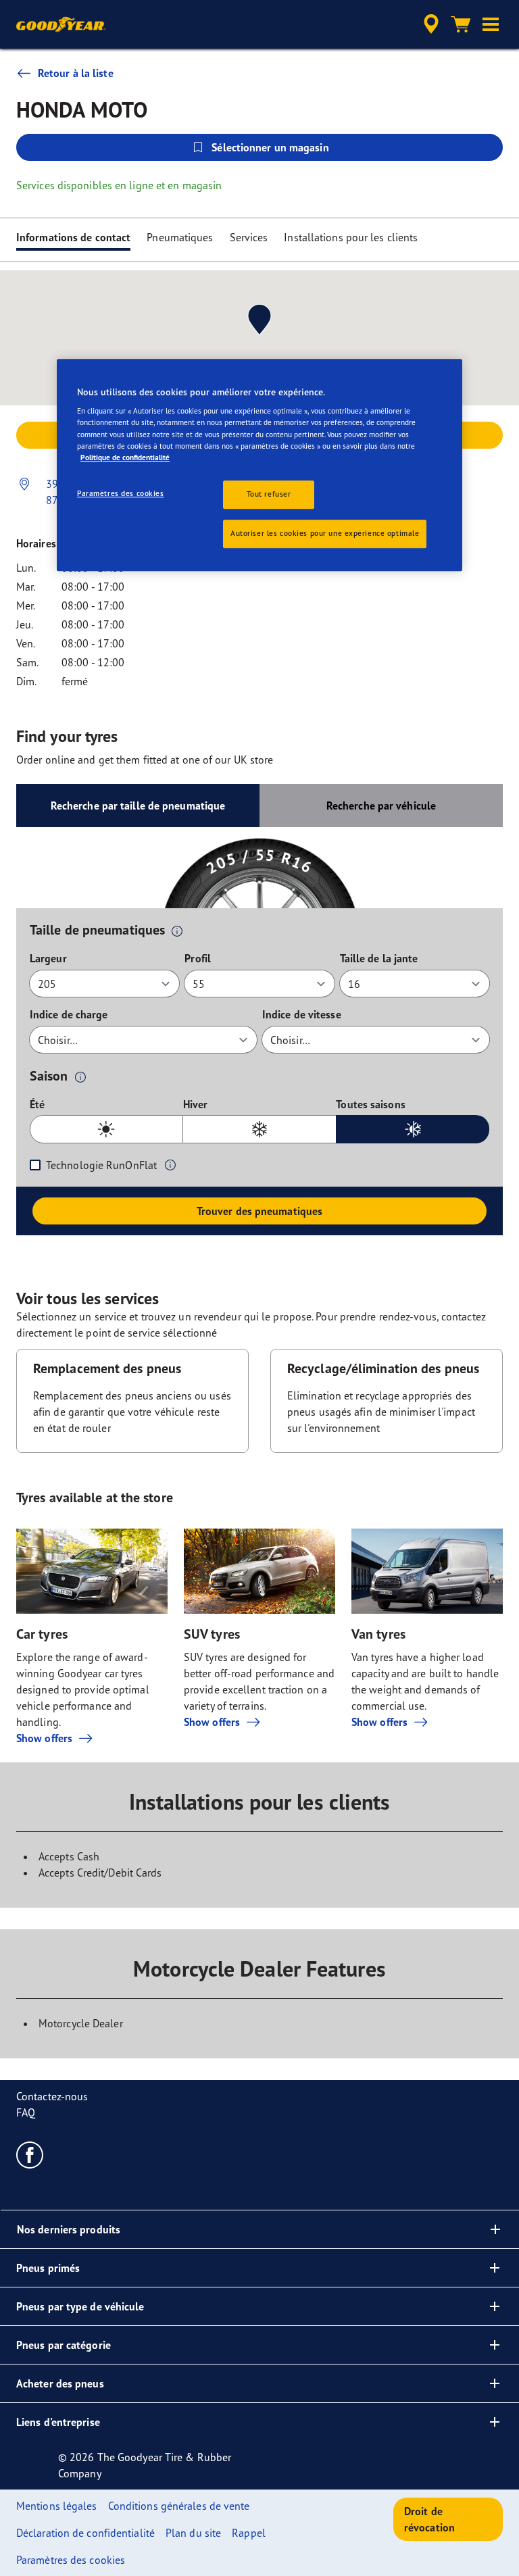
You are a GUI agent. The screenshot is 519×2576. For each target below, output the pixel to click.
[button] (491, 24)
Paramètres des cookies (121, 493)
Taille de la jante (379, 958)
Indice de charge (69, 1014)
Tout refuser (269, 494)
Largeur (48, 958)
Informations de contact (73, 237)
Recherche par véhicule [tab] (381, 806)
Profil (198, 958)
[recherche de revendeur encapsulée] (429, 24)
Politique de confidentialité (125, 457)
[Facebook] (30, 2154)
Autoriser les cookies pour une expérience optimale (325, 533)
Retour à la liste (76, 73)
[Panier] (461, 24)
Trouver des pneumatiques (259, 1211)
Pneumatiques (180, 237)
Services (249, 237)
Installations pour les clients (351, 237)
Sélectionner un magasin (270, 147)
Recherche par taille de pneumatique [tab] (138, 806)
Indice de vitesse (302, 1014)
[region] (259, 465)
